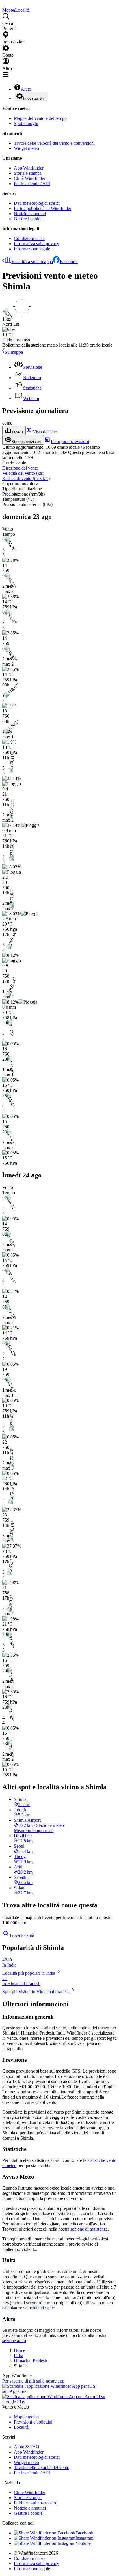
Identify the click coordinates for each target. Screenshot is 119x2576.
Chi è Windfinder (30, 178)
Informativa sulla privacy (37, 244)
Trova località (22, 1935)
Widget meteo (26, 148)
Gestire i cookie (28, 219)
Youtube (83, 2543)
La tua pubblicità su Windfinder (43, 208)
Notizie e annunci (30, 214)
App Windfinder (29, 168)
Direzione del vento (20, 468)
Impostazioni (34, 98)
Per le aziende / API (32, 184)
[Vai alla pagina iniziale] (3, 5)
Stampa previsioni (27, 442)
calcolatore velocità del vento (29, 2308)
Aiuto (26, 89)
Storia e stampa (28, 173)
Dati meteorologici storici (37, 203)
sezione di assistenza (89, 2229)
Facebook (69, 261)
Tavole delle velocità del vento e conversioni (54, 143)
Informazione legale (32, 249)
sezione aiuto (14, 2340)
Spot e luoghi (26, 123)
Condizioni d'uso (29, 238)
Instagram (84, 2538)
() (23, 473)
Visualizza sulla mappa (32, 261)
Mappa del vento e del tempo (40, 118)
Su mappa (14, 352)
